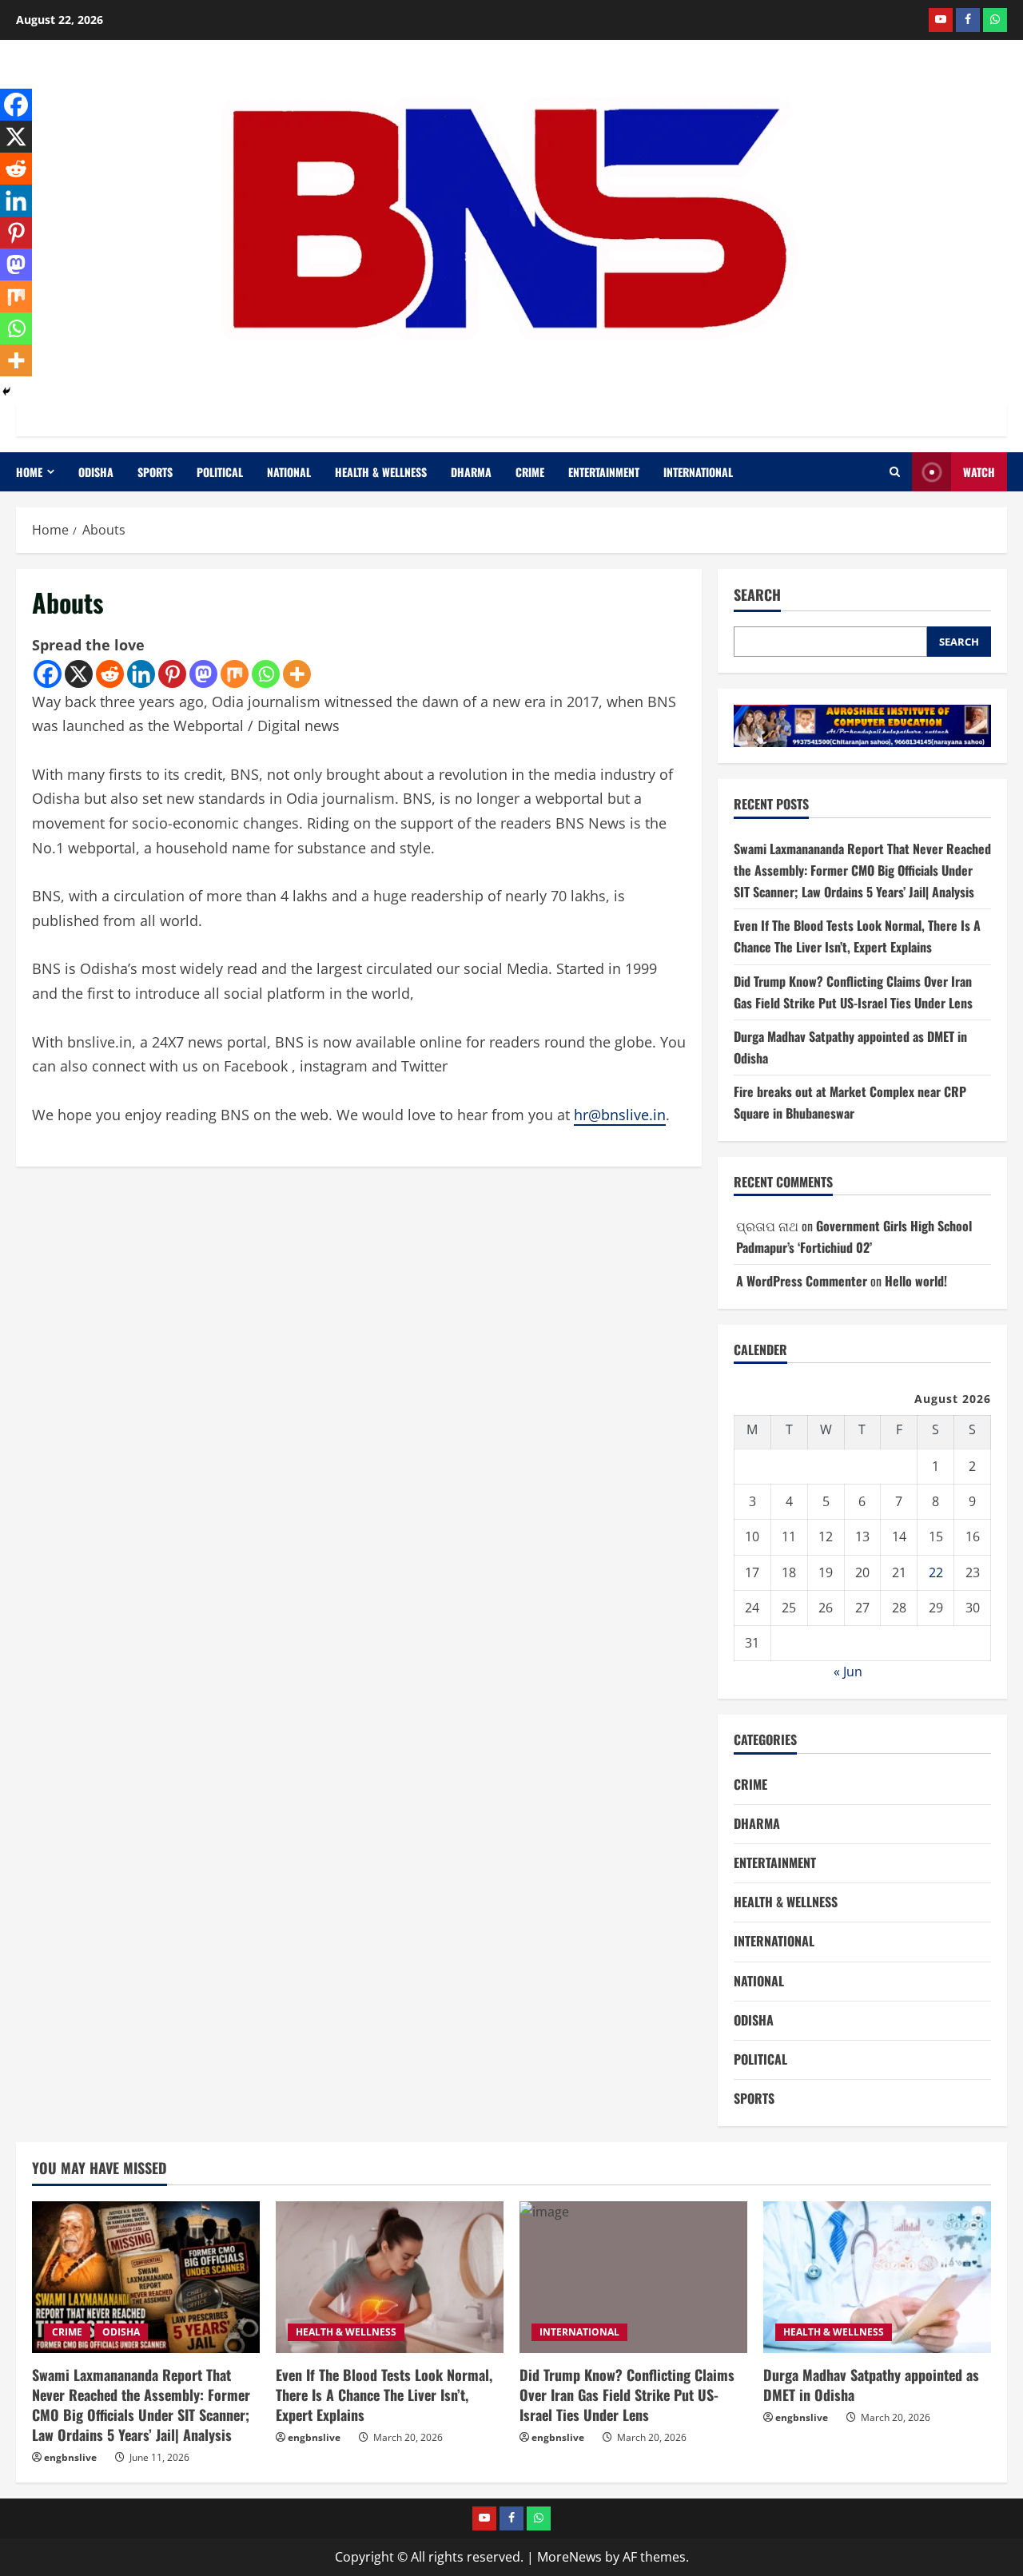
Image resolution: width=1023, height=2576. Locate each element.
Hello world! (916, 1281)
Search (757, 595)
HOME (29, 472)
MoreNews (569, 2557)
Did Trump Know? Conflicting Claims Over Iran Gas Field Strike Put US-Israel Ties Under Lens (627, 2395)
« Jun (848, 1672)
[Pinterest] (172, 674)
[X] (79, 674)
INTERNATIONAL (698, 472)
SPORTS (155, 472)
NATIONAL (289, 472)
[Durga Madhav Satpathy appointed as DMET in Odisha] (877, 2277)
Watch (979, 472)
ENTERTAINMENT (604, 472)
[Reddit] (110, 674)
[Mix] (235, 674)
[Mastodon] (203, 674)
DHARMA (471, 472)
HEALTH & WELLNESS (381, 472)
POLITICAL (220, 472)
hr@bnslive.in (620, 1115)
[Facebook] (48, 674)
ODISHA (96, 472)
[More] (297, 674)
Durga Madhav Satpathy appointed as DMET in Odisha (871, 2385)
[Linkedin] (141, 674)
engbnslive (70, 2457)
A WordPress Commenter (802, 1281)
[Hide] (6, 392)
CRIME (530, 472)
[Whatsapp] (266, 674)
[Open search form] (895, 472)
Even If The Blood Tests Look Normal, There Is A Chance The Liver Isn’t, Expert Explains (384, 2395)
